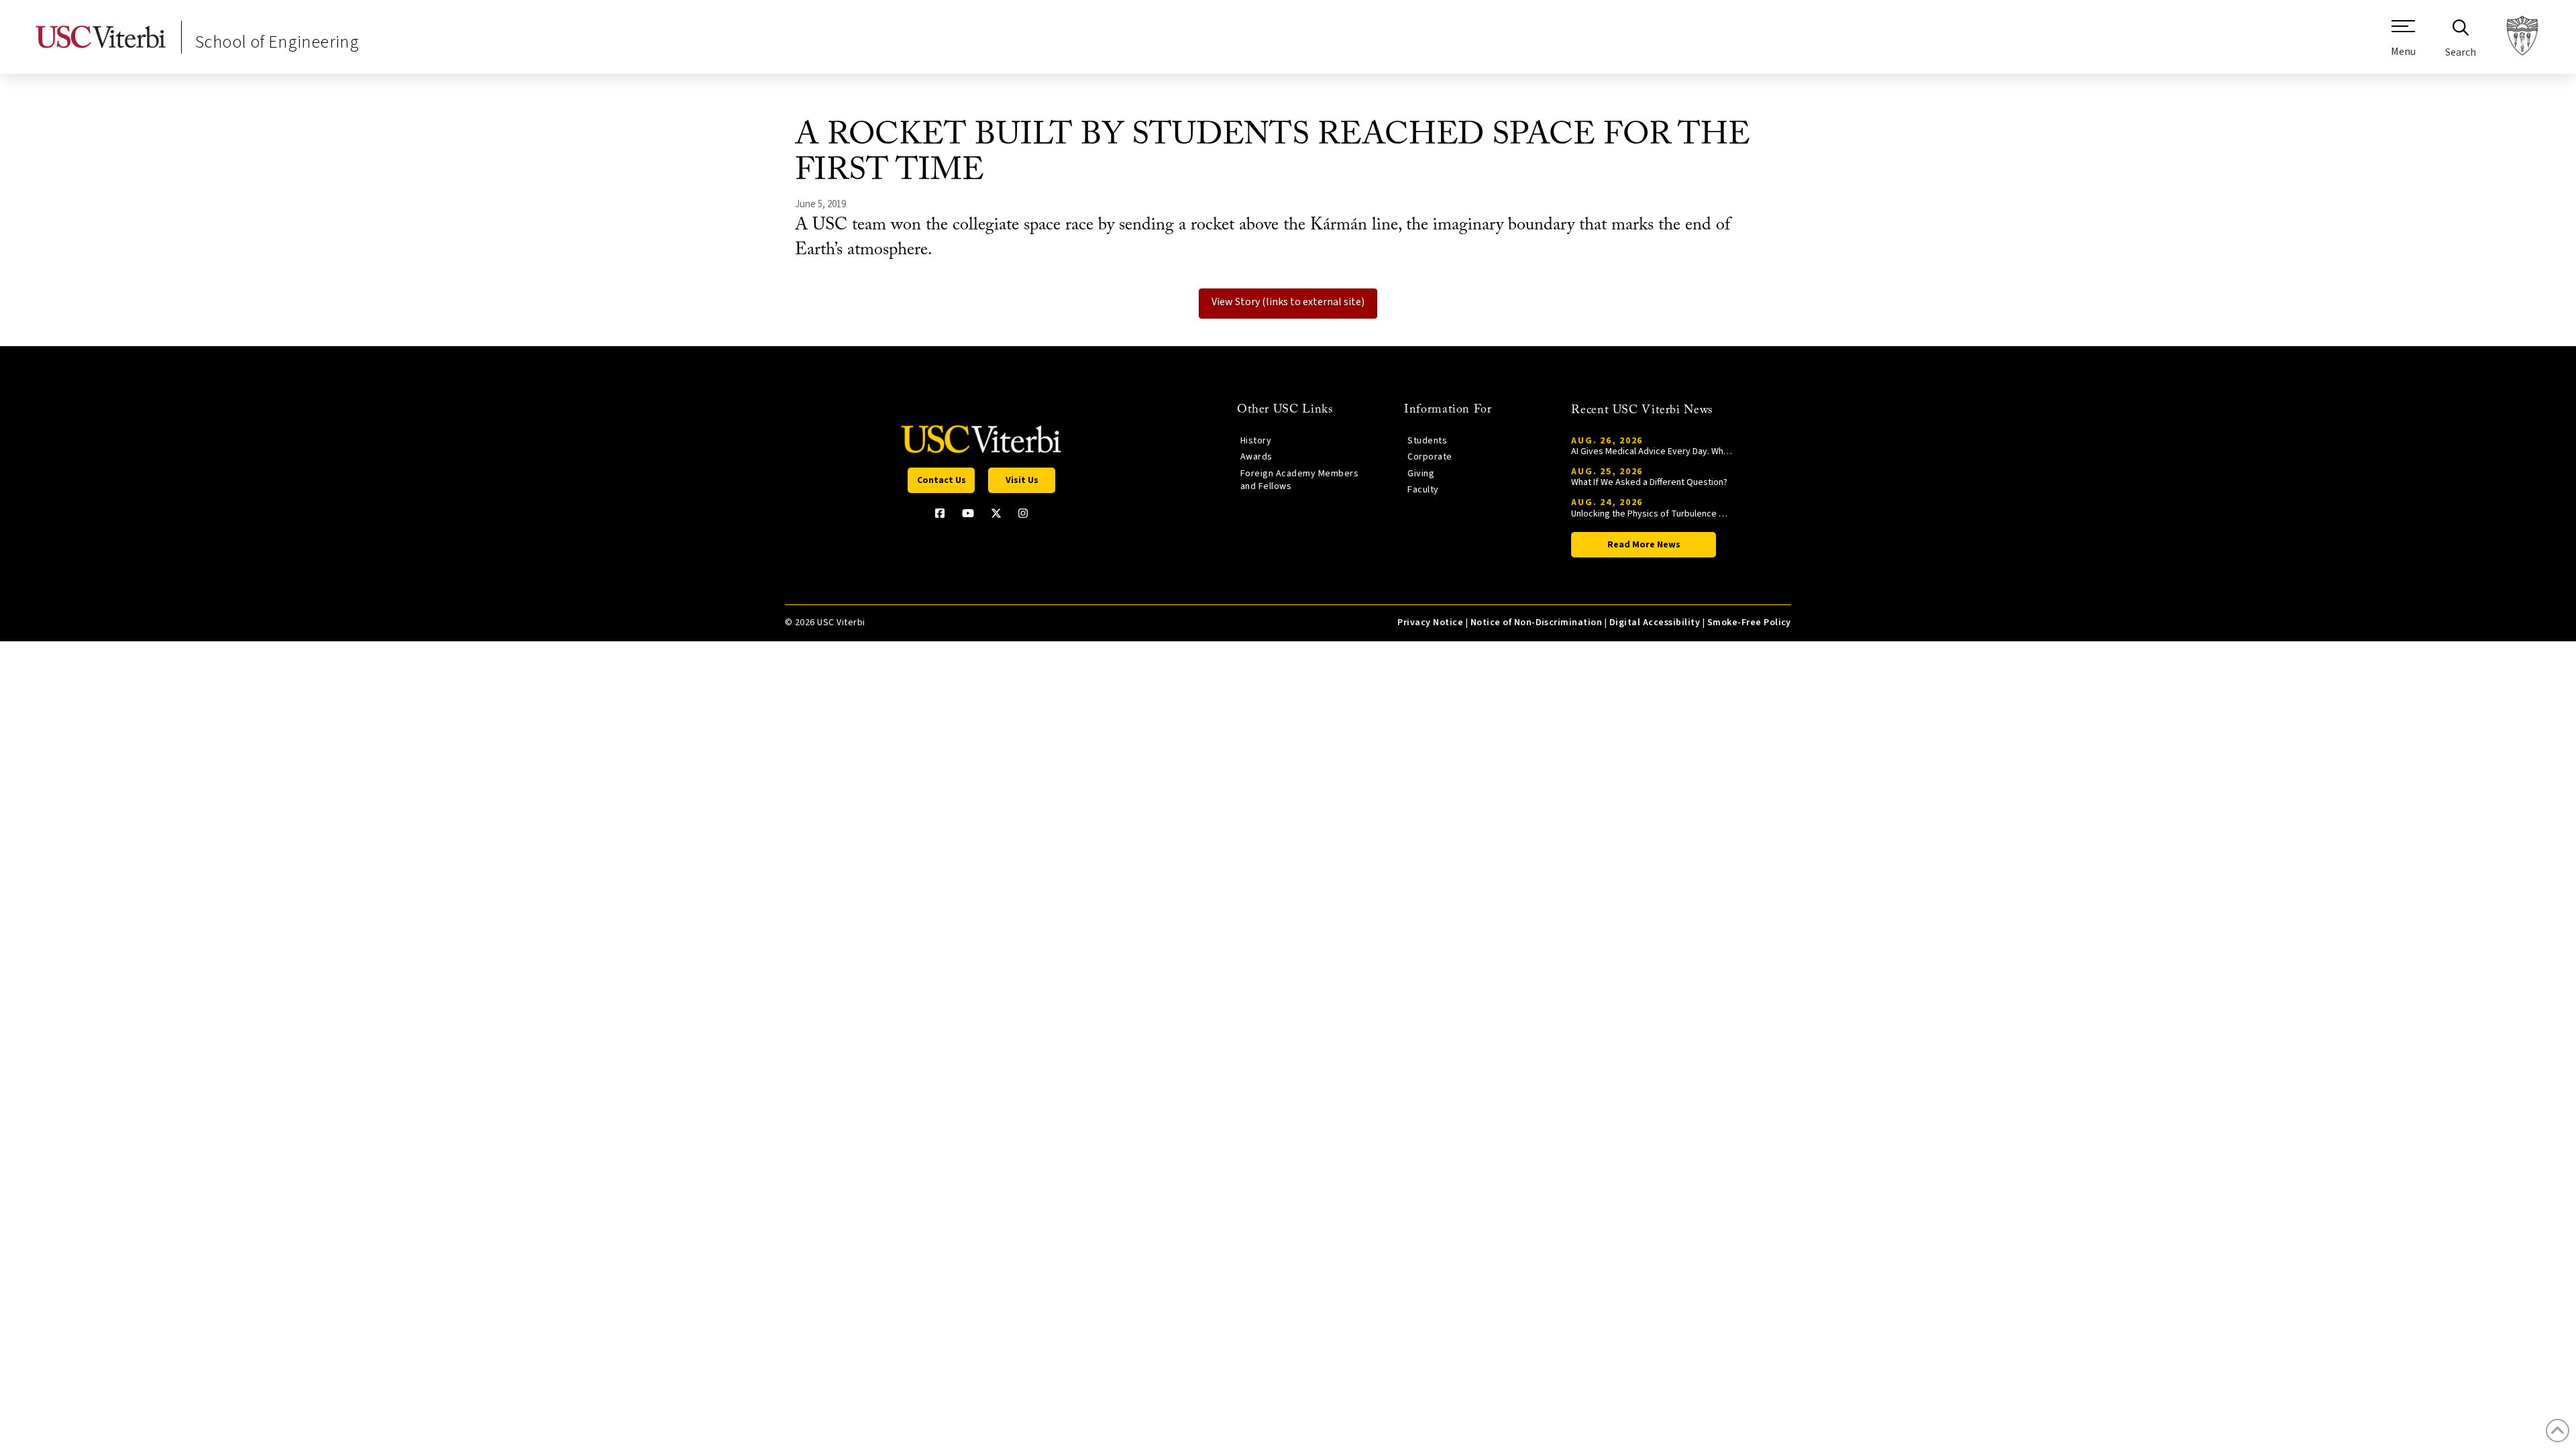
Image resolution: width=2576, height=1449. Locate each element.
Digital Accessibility (1655, 623)
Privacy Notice (1430, 623)
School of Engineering (277, 42)
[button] (2403, 44)
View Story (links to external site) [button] (1288, 302)
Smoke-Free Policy (1749, 623)
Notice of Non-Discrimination (1537, 623)
